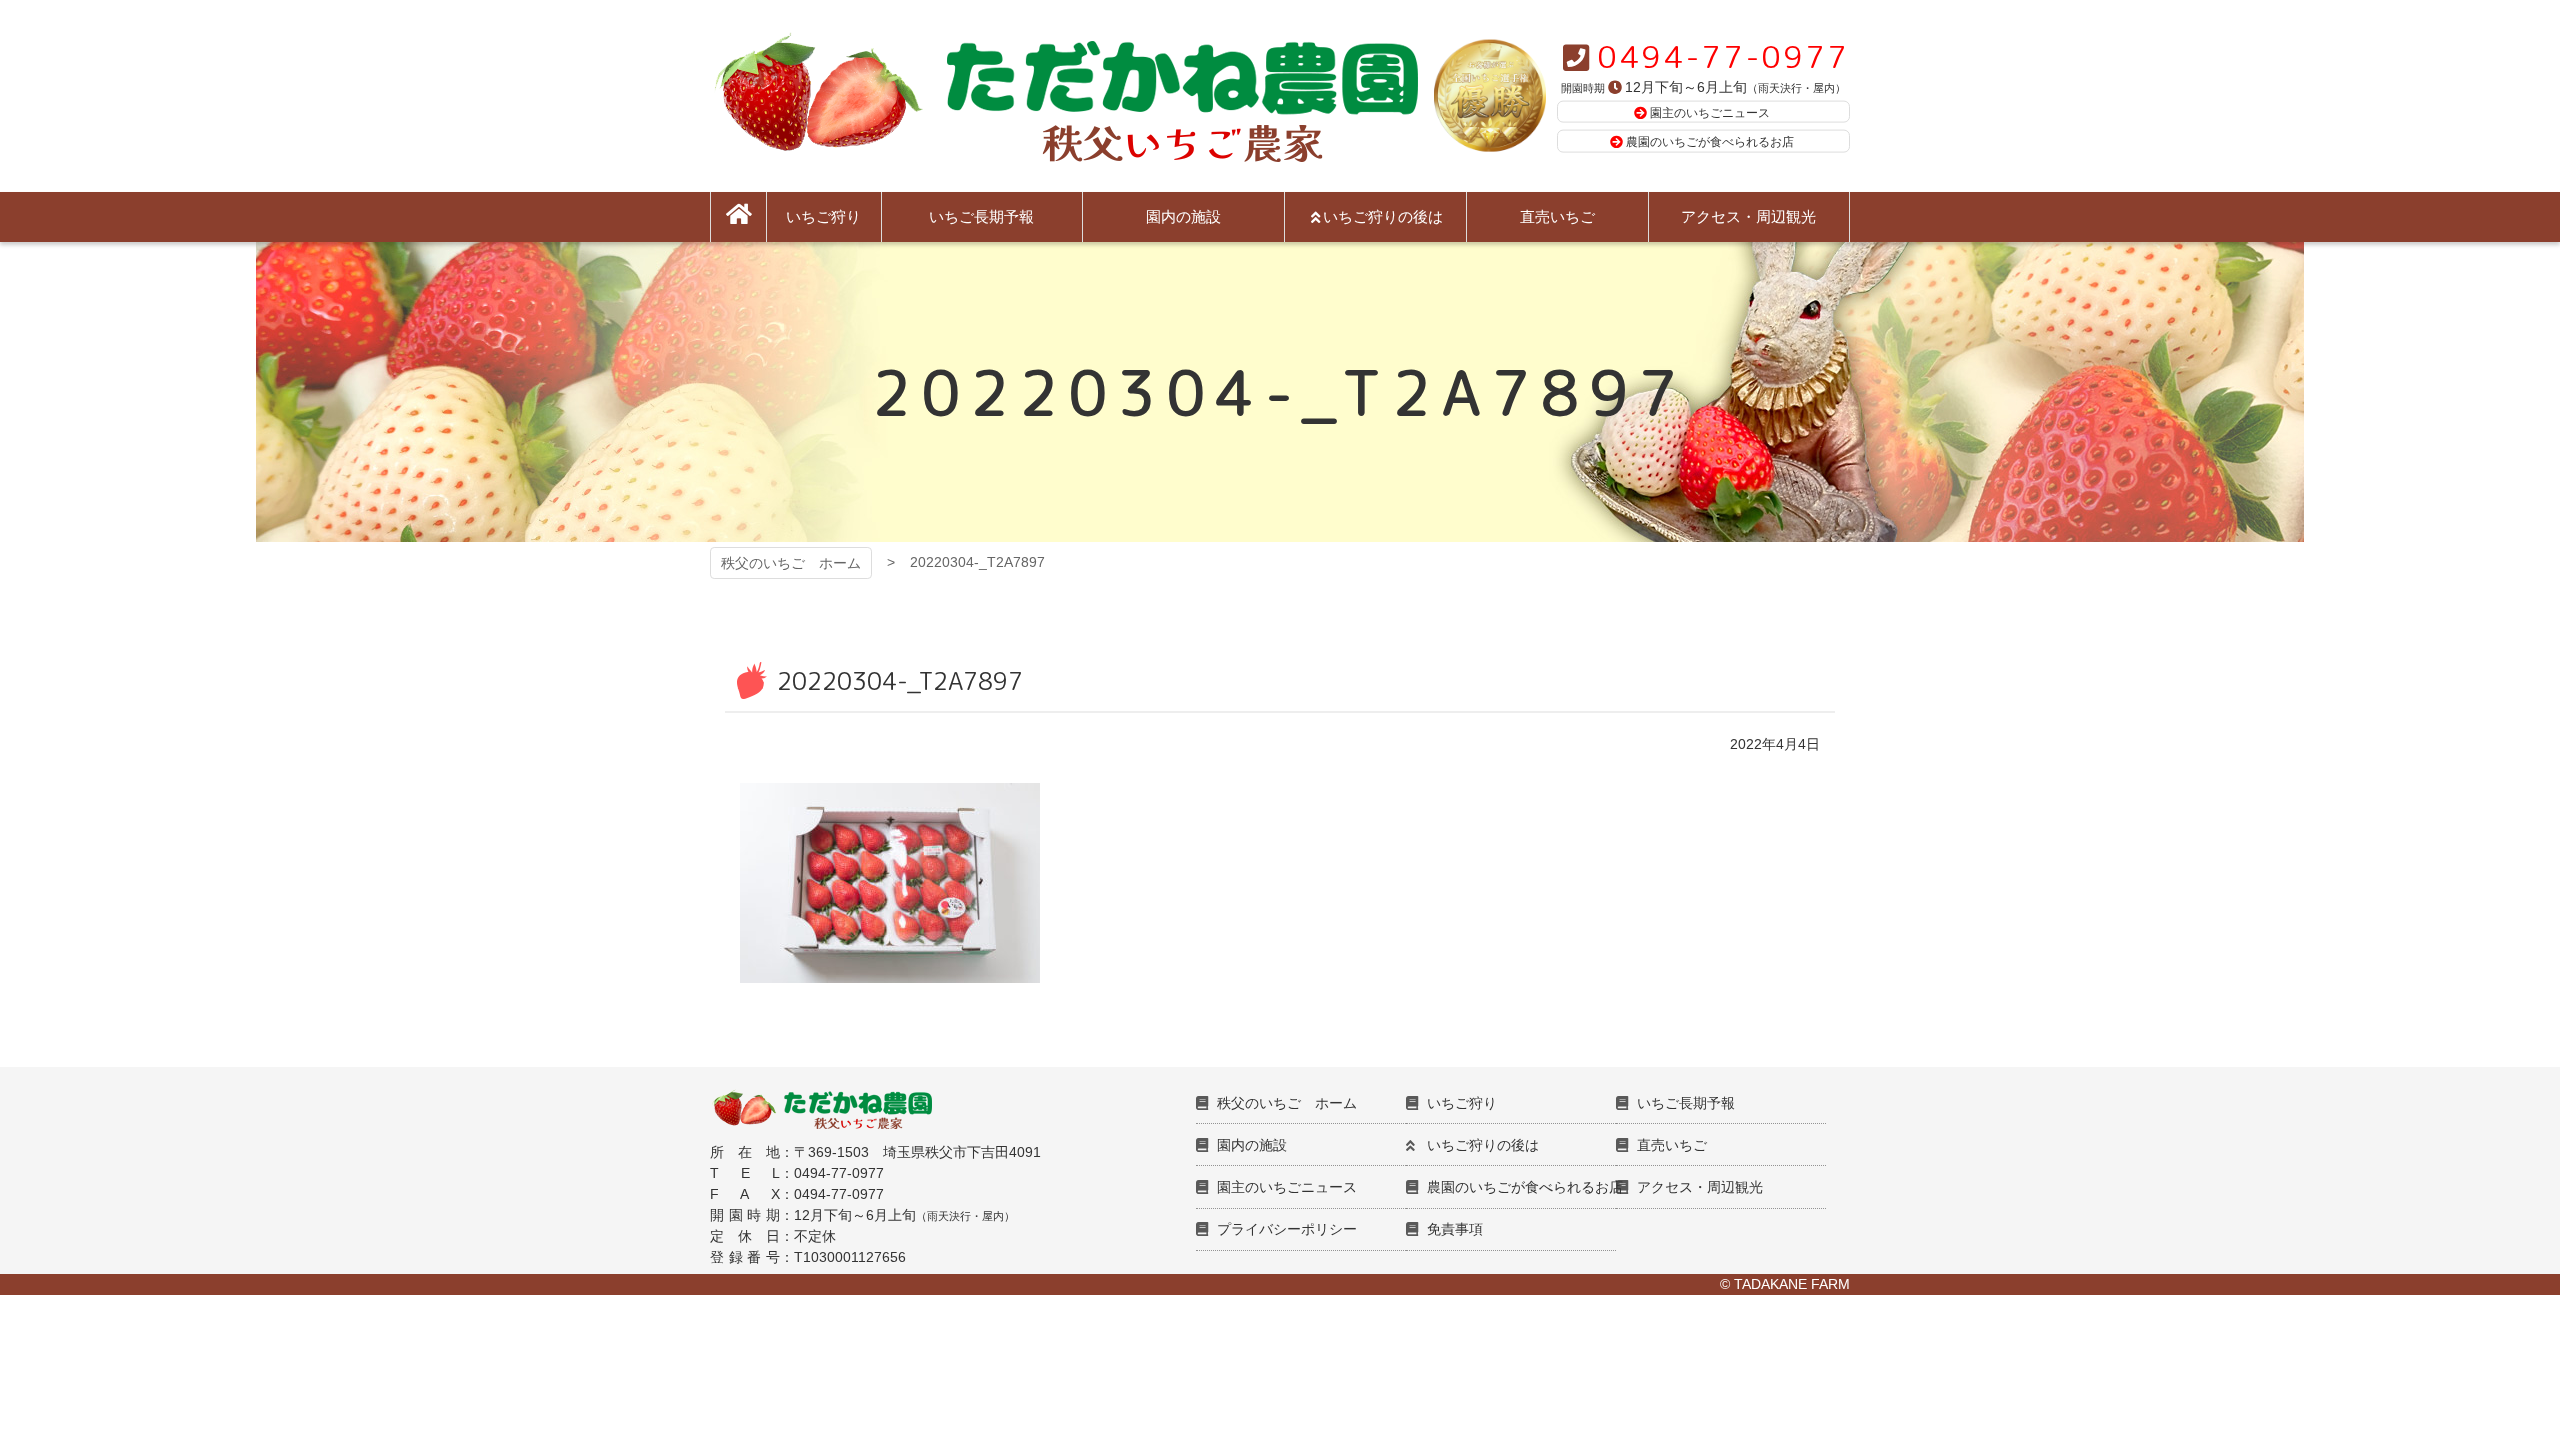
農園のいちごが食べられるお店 (1710, 142)
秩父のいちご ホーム (791, 563)
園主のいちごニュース (1710, 112)
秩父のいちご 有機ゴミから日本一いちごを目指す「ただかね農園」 (1064, 96)
